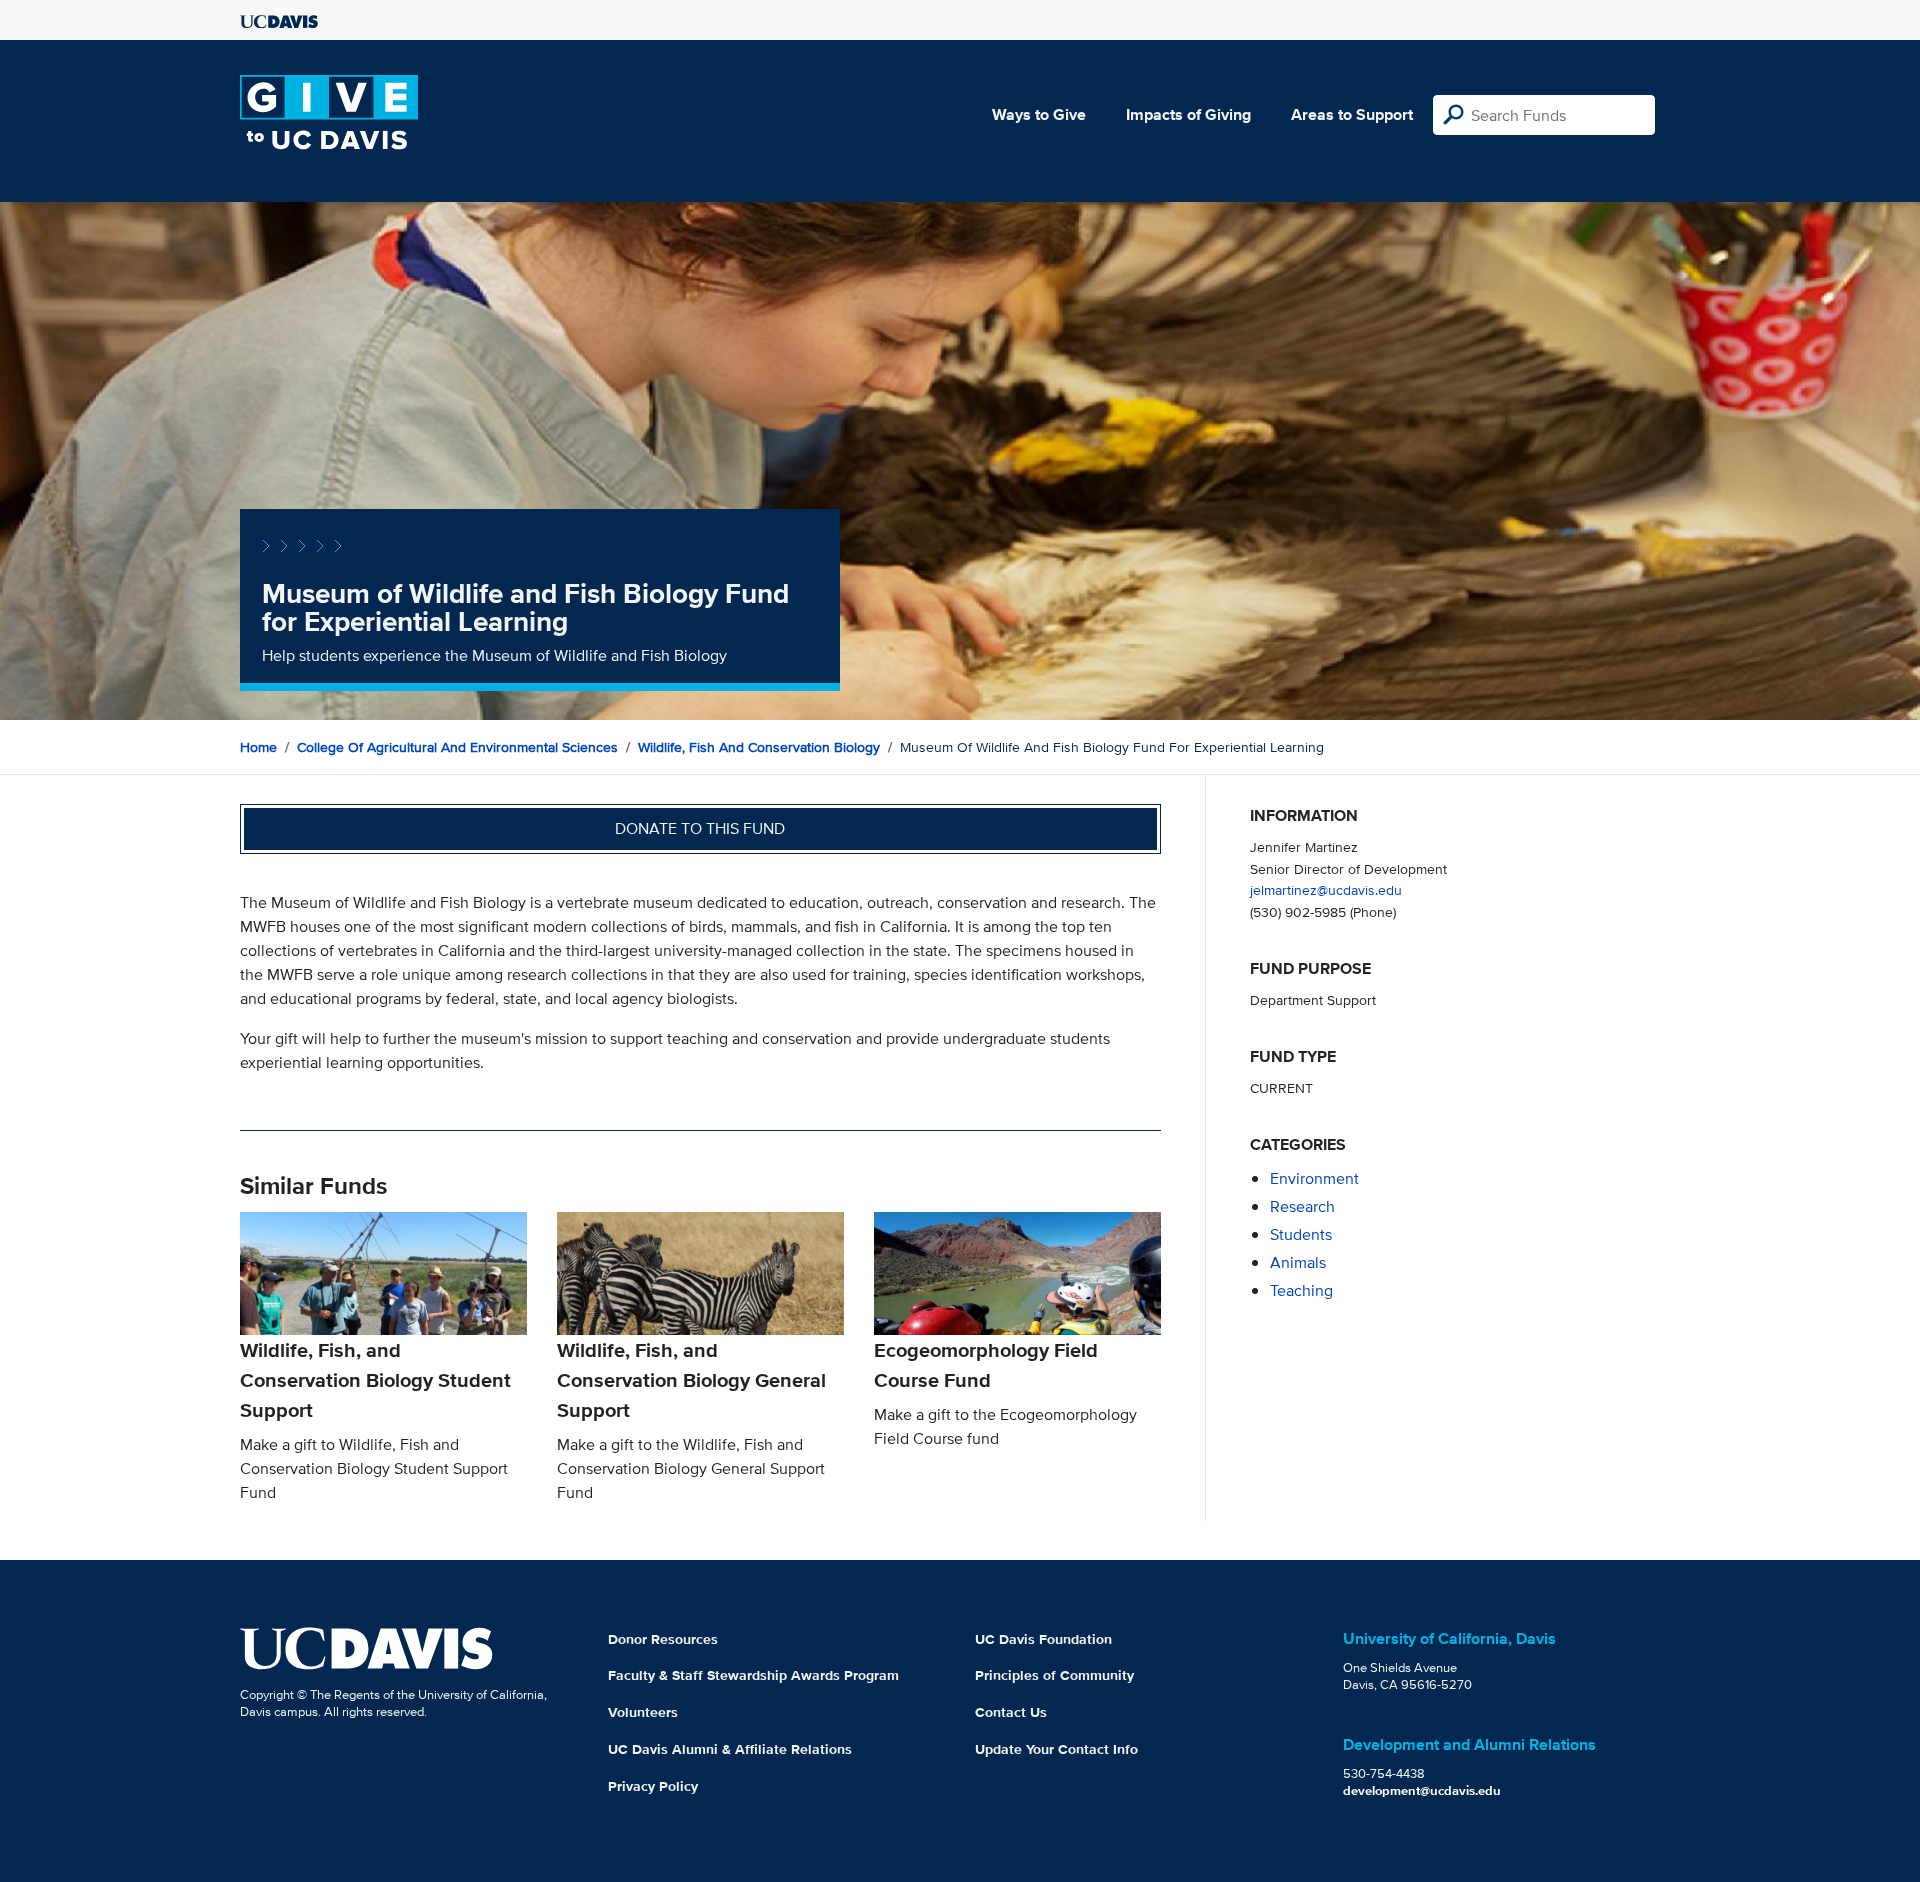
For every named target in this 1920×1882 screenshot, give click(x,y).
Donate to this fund (700, 828)
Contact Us (1011, 1712)
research (1302, 1206)
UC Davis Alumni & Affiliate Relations (730, 1749)
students (1301, 1234)
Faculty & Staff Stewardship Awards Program (753, 1675)
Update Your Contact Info (1056, 1749)
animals (1298, 1262)
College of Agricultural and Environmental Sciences (457, 747)
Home (258, 747)
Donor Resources (663, 1639)
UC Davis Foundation (1043, 1639)
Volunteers (643, 1712)
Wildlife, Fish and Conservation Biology (759, 747)
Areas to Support (1352, 114)
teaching (1301, 1290)
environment (1314, 1178)
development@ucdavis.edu (1422, 1790)
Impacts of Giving (1188, 114)
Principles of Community (1054, 1675)
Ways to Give (1039, 114)
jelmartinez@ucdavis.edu (1326, 889)
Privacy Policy (653, 1786)
